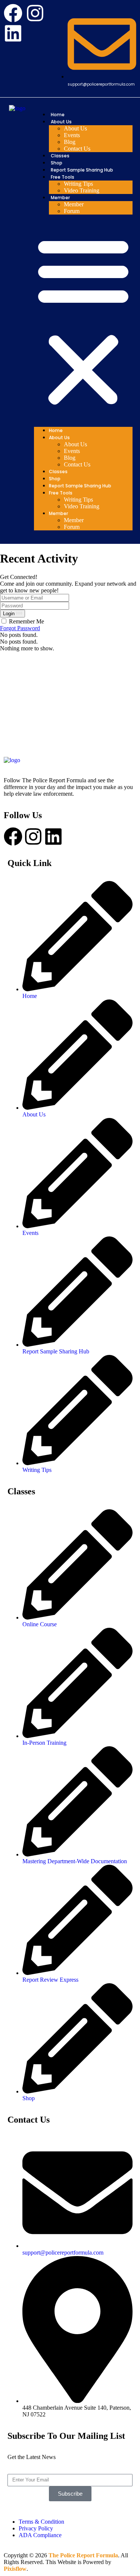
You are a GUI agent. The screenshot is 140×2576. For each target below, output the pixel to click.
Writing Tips (78, 184)
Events (72, 135)
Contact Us (77, 149)
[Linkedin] (13, 33)
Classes (60, 156)
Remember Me (27, 621)
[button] (83, 321)
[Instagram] (35, 13)
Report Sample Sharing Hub (82, 170)
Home (58, 115)
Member (60, 198)
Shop (57, 163)
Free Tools (63, 177)
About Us (61, 122)
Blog (70, 142)
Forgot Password (20, 628)
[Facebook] (13, 13)
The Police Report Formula (83, 2555)
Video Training (82, 190)
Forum (72, 211)
